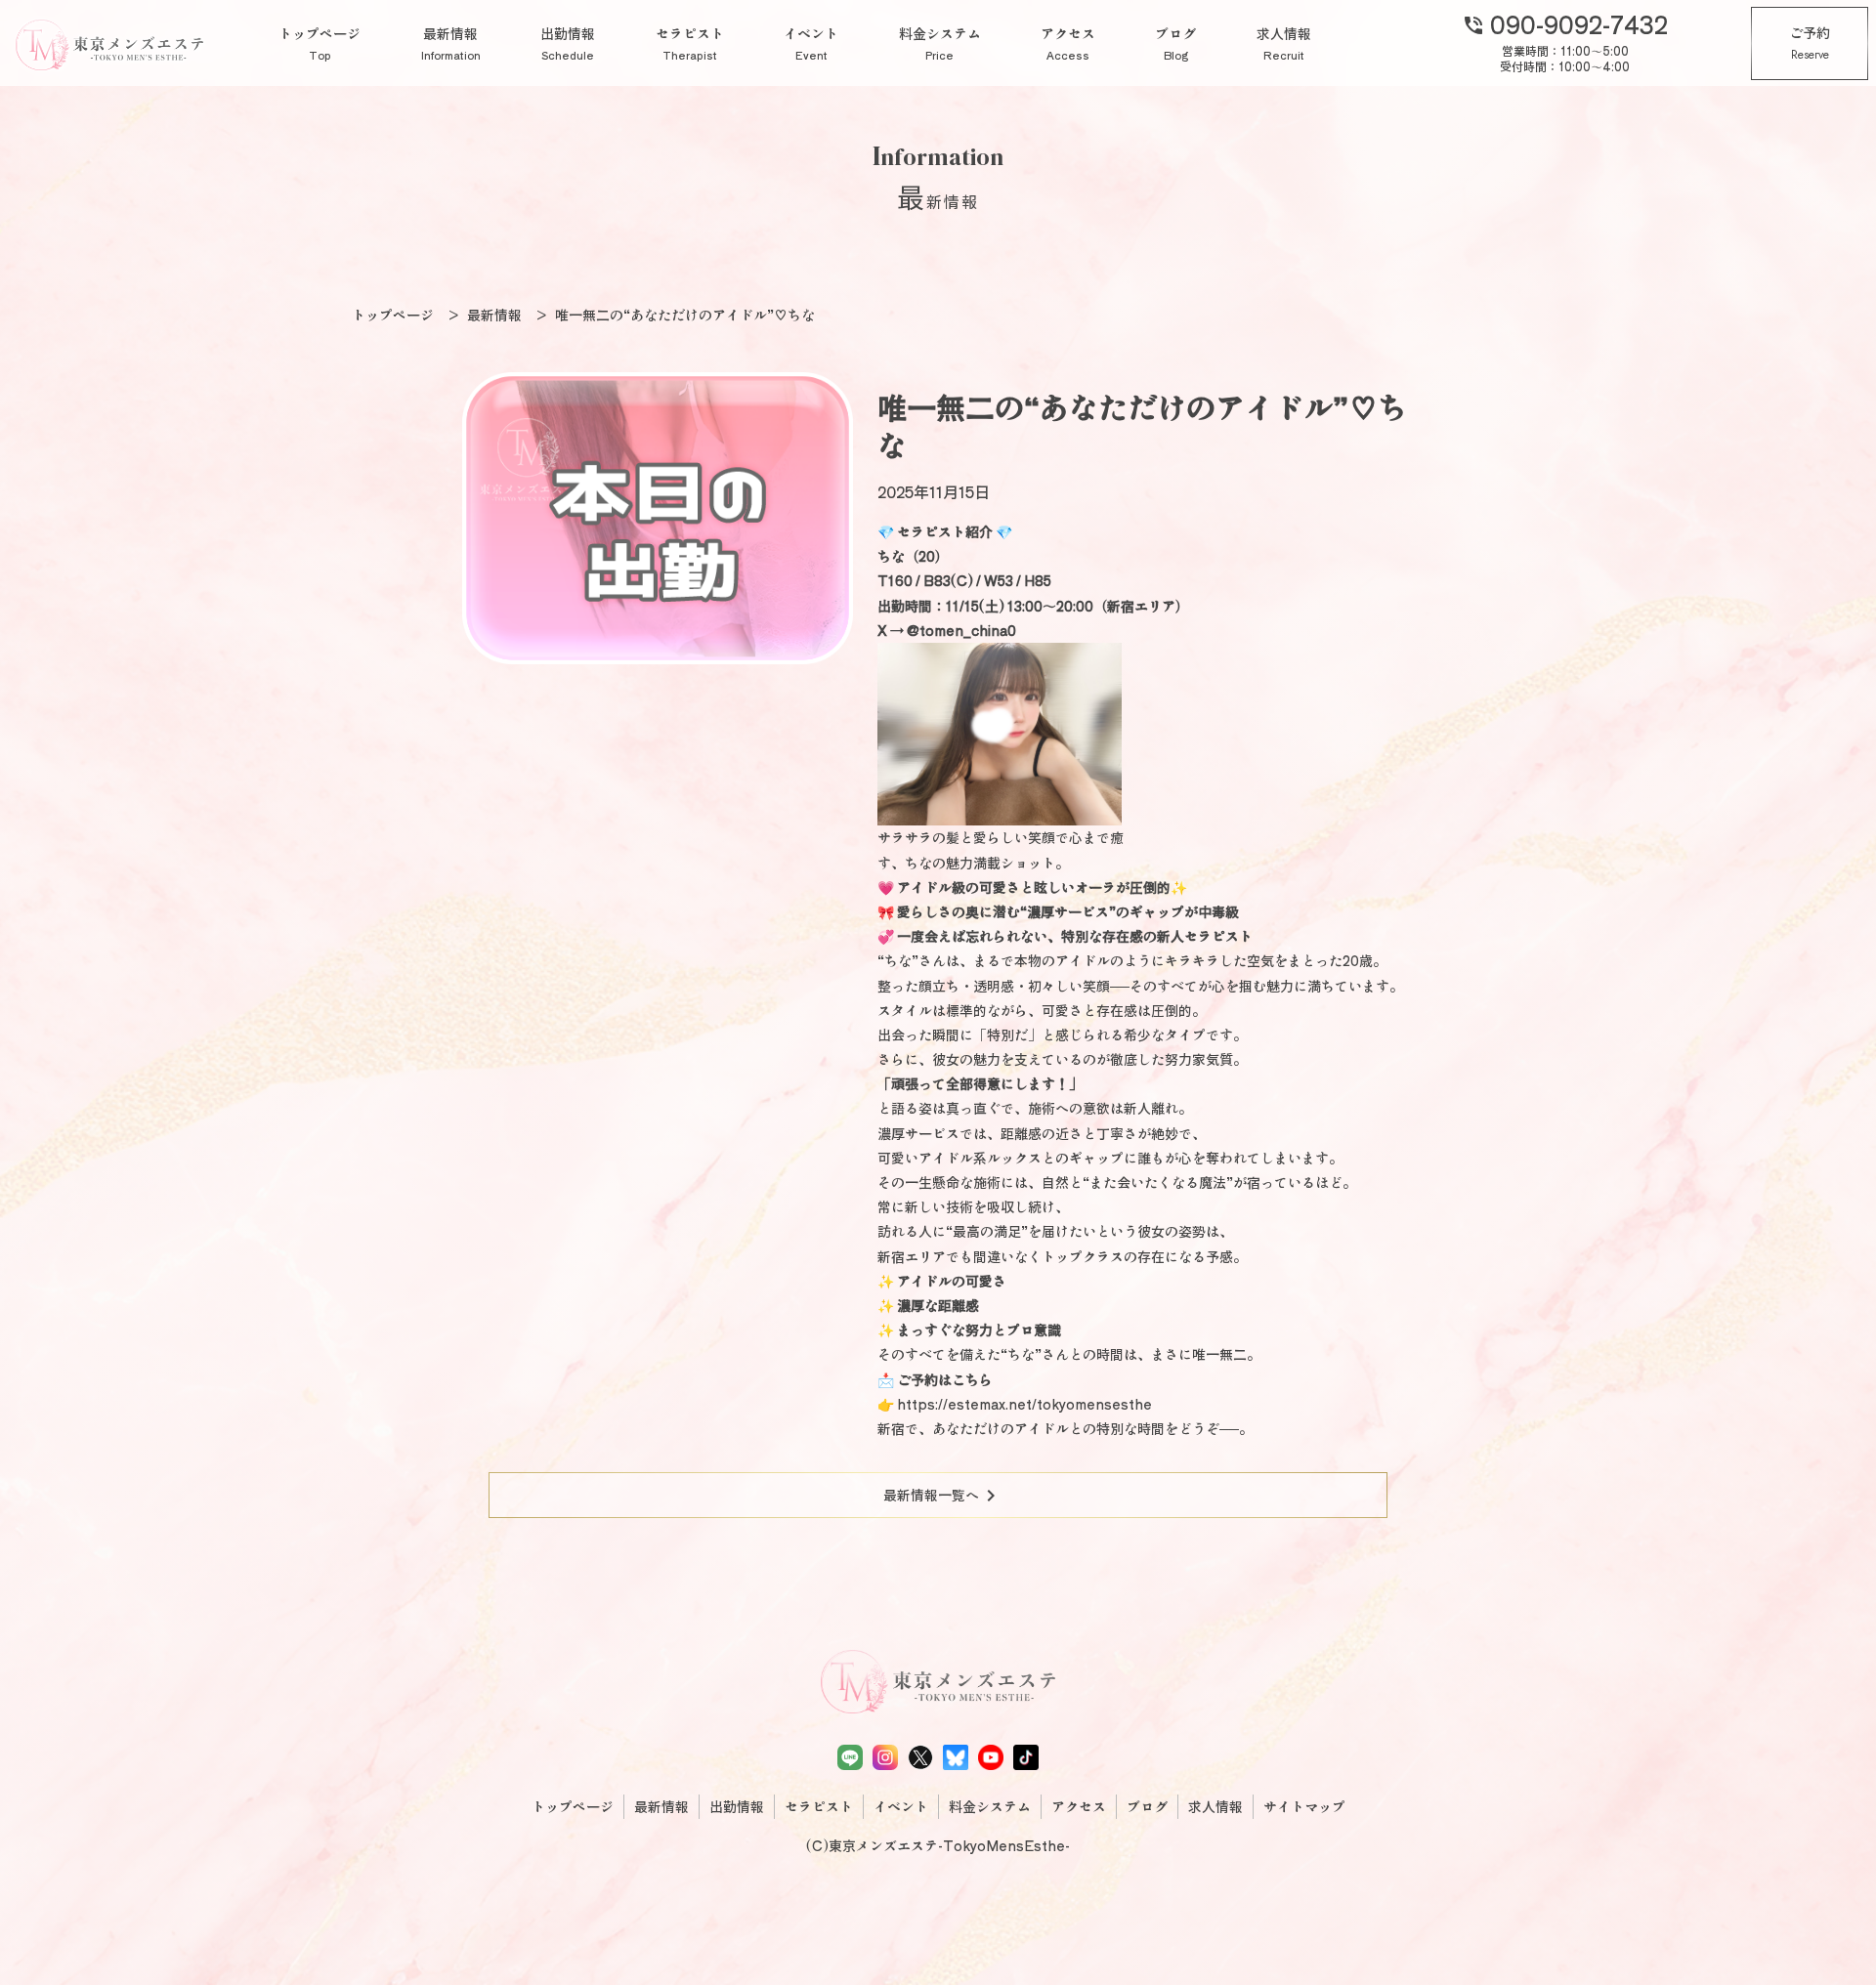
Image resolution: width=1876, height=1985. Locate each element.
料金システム (940, 43)
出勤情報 (568, 43)
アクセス (1068, 43)
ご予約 (1810, 43)
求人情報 (1284, 43)
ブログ (1175, 43)
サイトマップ (1304, 1806)
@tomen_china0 (961, 630)
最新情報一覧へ (943, 1496)
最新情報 (451, 43)
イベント (811, 43)
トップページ (320, 43)
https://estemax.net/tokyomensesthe (1024, 1404)
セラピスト (690, 43)
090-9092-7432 (1565, 23)
